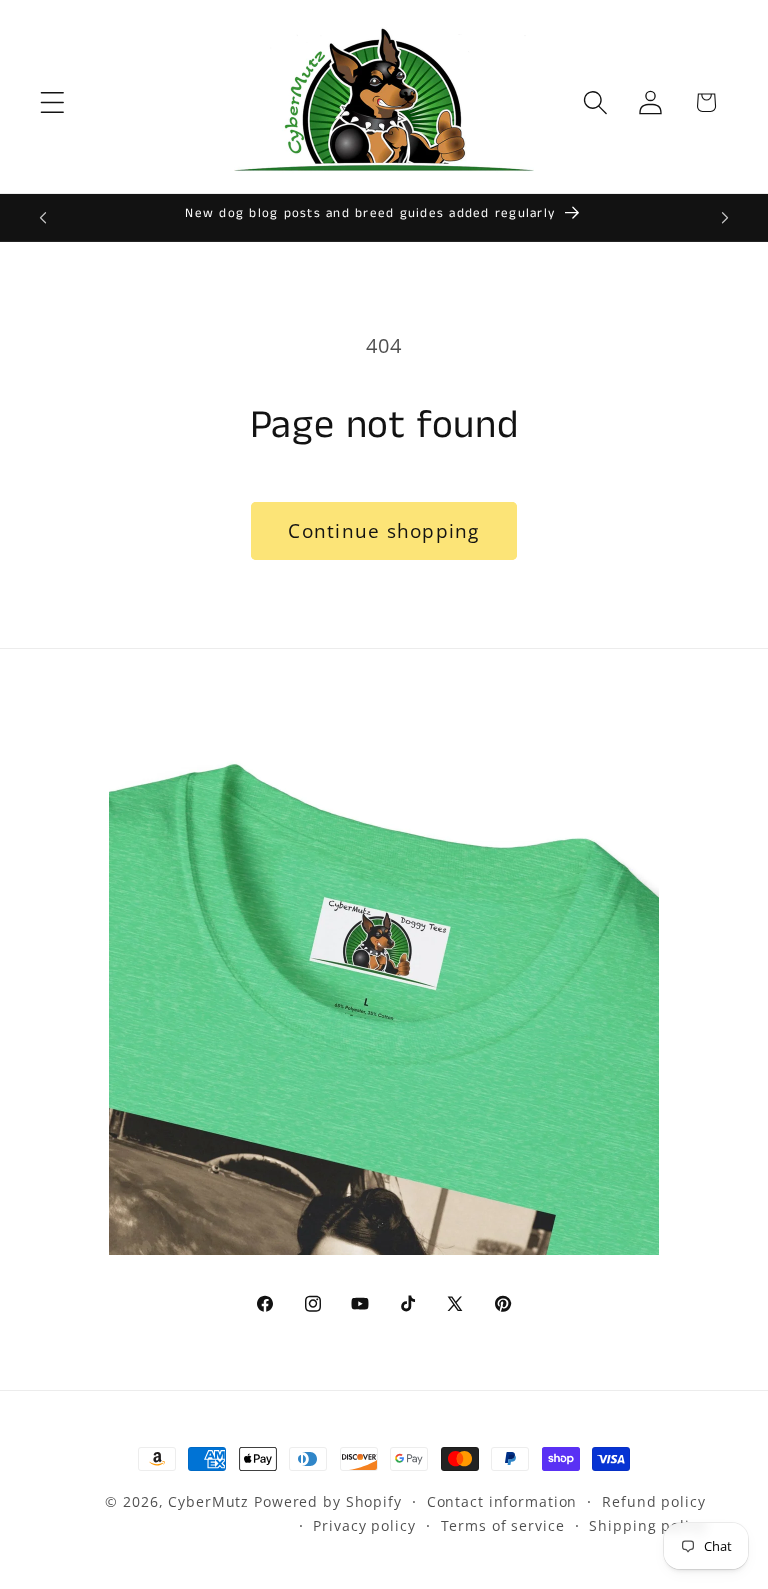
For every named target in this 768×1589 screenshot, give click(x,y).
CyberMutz (208, 1501)
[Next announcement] (725, 218)
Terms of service (503, 1525)
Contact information (502, 1501)
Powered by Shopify (328, 1501)
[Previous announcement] (43, 218)
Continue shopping (383, 530)
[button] (52, 102)
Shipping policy (647, 1525)
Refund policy (653, 1501)
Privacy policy (364, 1525)
